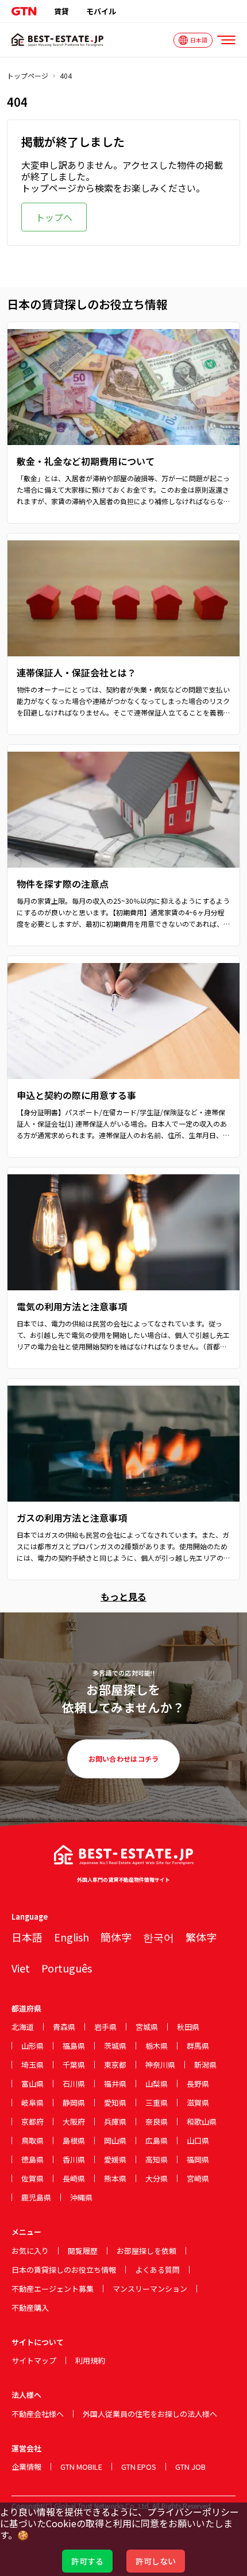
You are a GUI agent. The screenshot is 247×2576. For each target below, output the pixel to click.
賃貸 (61, 11)
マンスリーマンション (150, 2289)
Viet (21, 1968)
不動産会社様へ (38, 2414)
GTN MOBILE (81, 2467)
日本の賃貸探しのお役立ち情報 (64, 2270)
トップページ (28, 76)
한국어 (159, 1937)
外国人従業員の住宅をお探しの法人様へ (150, 2414)
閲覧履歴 (83, 2251)
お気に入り (30, 2251)
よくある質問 (157, 2270)
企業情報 (26, 2467)
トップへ (54, 217)
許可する (87, 2561)
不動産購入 (30, 2308)
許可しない (156, 2561)
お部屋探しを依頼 (146, 2251)
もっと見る (123, 1596)
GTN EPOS (139, 2467)
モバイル (101, 11)
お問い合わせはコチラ (124, 1759)
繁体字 (201, 1937)
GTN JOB (190, 2467)
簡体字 (116, 1937)
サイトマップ (34, 2360)
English (72, 1937)
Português (67, 1968)
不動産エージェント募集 (53, 2289)
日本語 (27, 1937)
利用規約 (90, 2360)
